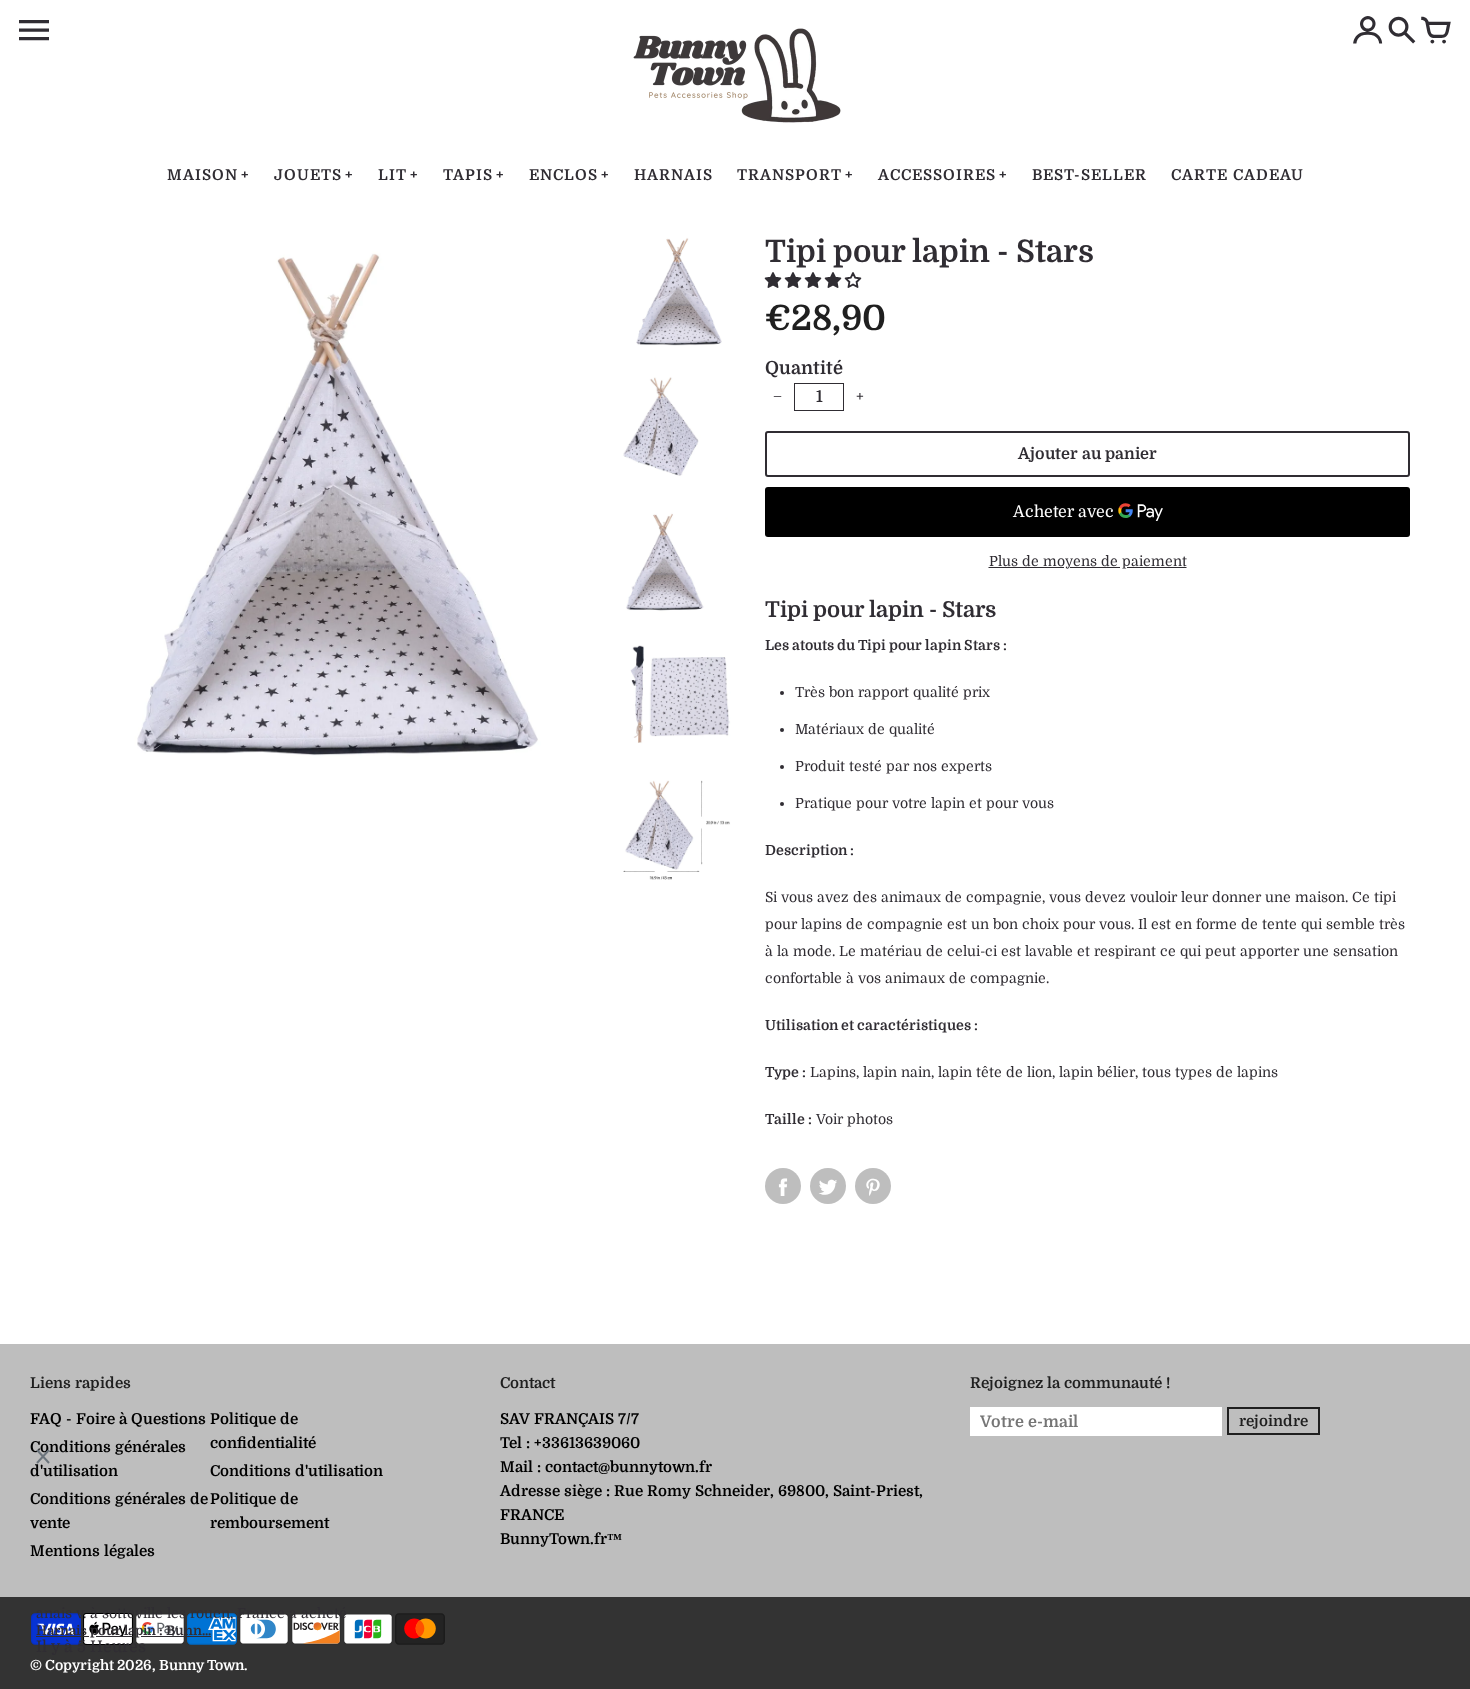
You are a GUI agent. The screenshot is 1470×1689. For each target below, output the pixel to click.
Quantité (804, 368)
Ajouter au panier (1087, 454)
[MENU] (34, 31)
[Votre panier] (1436, 32)
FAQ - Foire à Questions (118, 1419)
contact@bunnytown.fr (628, 1467)
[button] (815, 281)
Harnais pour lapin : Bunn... (123, 1630)
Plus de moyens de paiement (1088, 561)
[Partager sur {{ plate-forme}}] (783, 1186)
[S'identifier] (1368, 32)
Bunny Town (201, 1665)
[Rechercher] (1402, 32)
